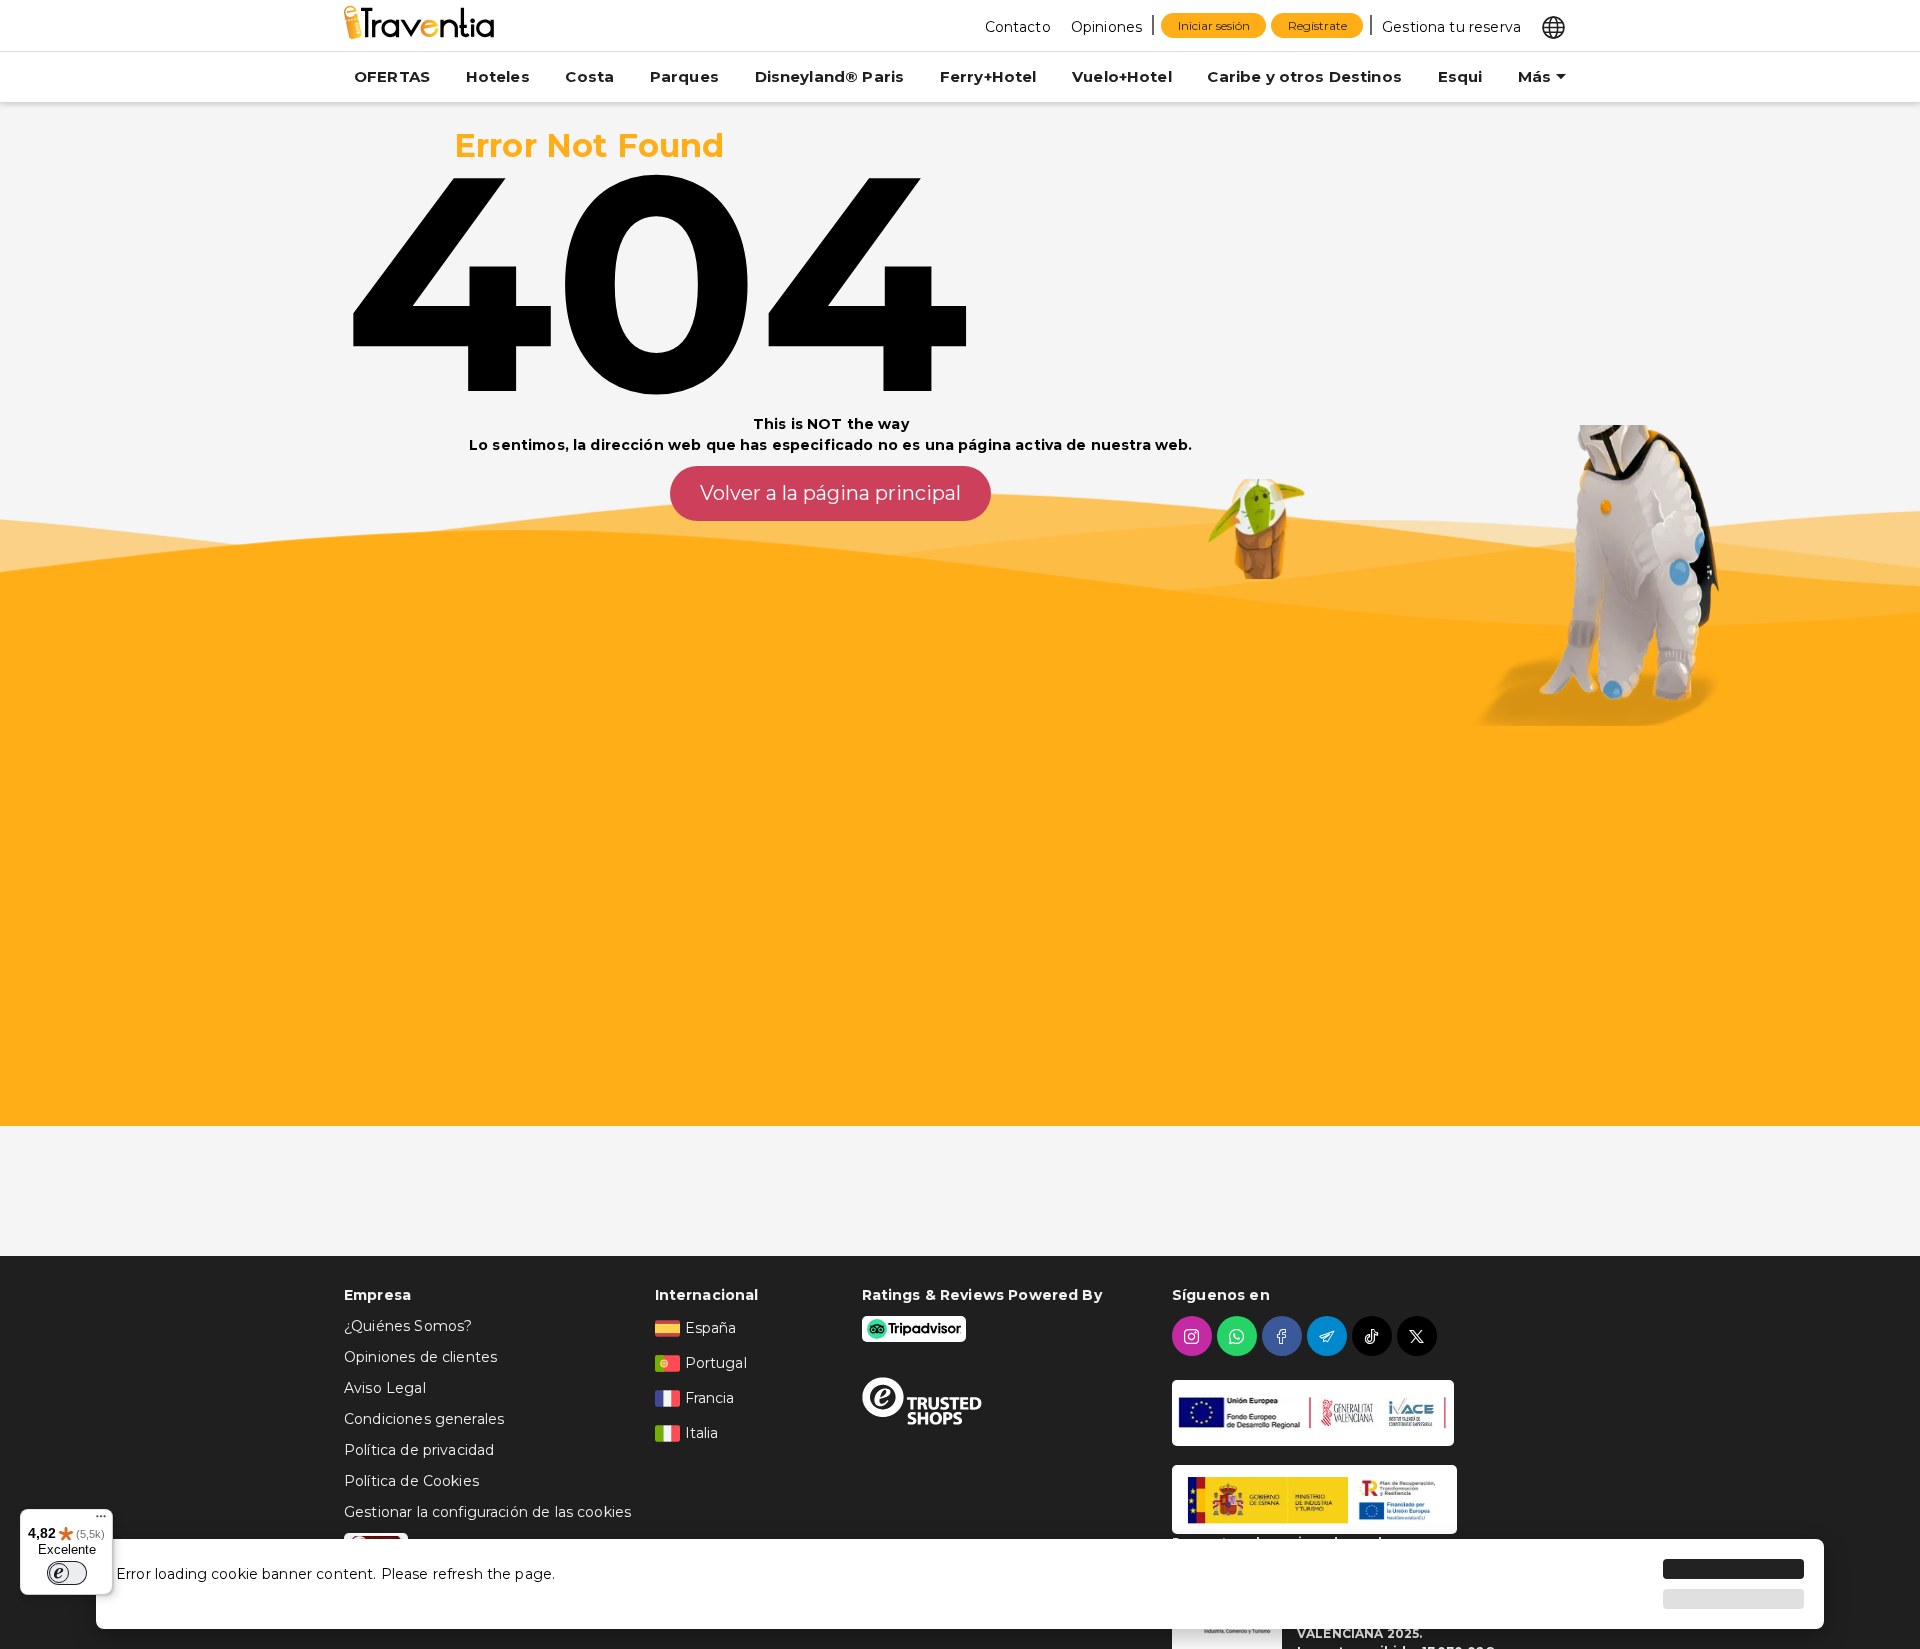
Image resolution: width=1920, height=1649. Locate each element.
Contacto (1018, 27)
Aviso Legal (385, 1388)
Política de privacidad (419, 1450)
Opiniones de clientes (420, 1357)
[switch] (67, 1573)
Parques (684, 76)
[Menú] (101, 1521)
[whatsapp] (1239, 1336)
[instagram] (1194, 1336)
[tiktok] (1374, 1336)
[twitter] (1419, 1336)
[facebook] (1284, 1336)
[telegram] (1329, 1336)
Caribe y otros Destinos (1304, 76)
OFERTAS (392, 76)
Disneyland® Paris (830, 76)
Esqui (1460, 76)
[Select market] (1553, 26)
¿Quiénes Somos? (408, 1326)
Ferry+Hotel (988, 76)
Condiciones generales (424, 1419)
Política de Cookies (411, 1481)
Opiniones (1106, 27)
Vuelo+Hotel (1122, 76)
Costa (589, 76)
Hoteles (498, 76)
